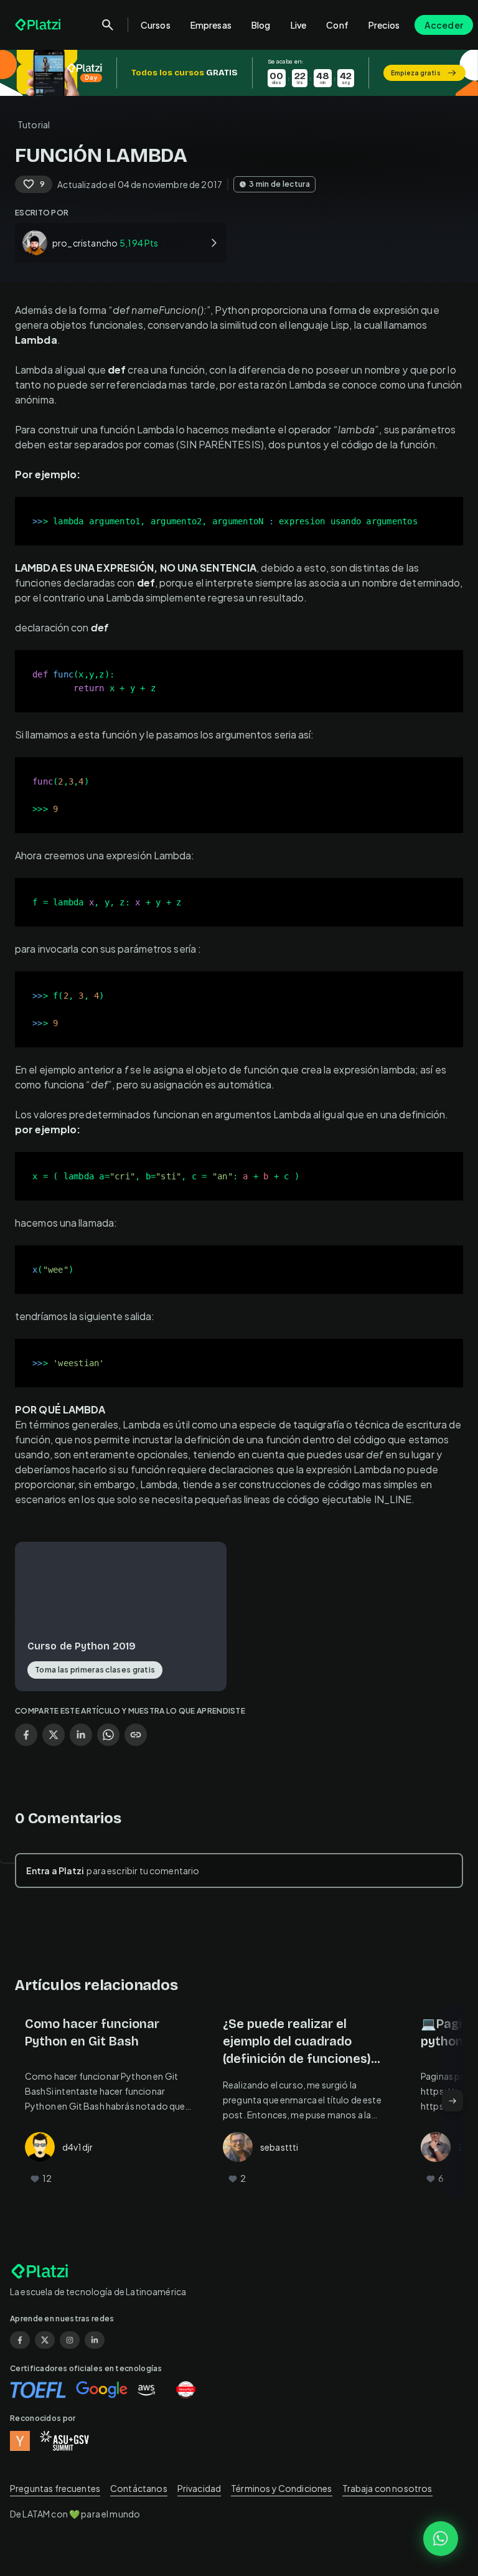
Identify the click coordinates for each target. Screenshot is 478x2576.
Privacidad (199, 2488)
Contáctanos (139, 2488)
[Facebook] (20, 2340)
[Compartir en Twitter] (54, 1735)
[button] (239, 73)
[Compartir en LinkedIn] (81, 1735)
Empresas (211, 25)
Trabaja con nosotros (387, 2488)
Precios (384, 25)
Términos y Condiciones (281, 2488)
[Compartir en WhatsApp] (108, 1735)
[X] (45, 2340)
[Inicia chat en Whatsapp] (441, 2539)
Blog (261, 25)
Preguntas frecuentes (55, 2488)
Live (299, 25)
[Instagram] (70, 2340)
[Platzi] (39, 25)
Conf (337, 25)
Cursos (156, 25)
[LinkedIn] (95, 2340)
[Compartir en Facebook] (26, 1735)
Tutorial (34, 125)
